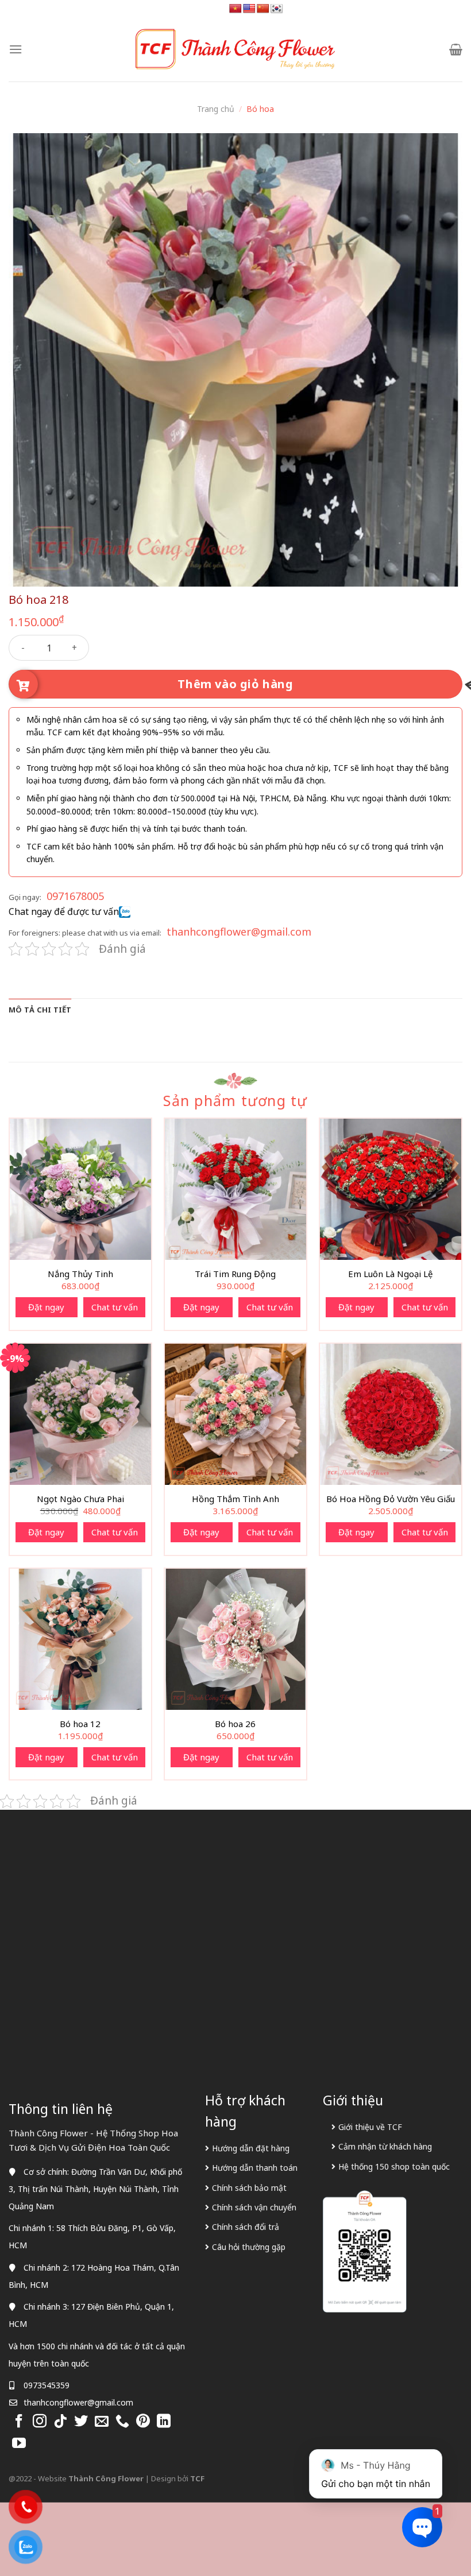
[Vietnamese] (235, 9)
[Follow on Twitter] (81, 2422)
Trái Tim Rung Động (235, 1274)
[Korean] (277, 9)
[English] (249, 9)
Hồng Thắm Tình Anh (235, 1499)
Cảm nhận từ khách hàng (385, 2146)
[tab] (40, 1010)
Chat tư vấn (115, 1307)
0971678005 (75, 896)
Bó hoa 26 (235, 1724)
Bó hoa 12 (80, 1724)
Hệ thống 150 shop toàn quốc (394, 2166)
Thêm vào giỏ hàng (235, 684)
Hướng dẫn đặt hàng (251, 2148)
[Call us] (122, 2422)
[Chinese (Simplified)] (263, 9)
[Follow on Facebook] (19, 2422)
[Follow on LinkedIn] (164, 2422)
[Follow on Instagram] (40, 2422)
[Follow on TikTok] (60, 2422)
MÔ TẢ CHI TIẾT (40, 1010)
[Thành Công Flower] (235, 49)
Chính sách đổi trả (246, 2227)
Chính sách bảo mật (249, 2188)
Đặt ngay (46, 1307)
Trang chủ (216, 109)
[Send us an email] (102, 2422)
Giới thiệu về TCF (370, 2127)
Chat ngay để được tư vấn (64, 911)
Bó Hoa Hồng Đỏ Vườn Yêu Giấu (391, 1499)
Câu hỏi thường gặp (249, 2247)
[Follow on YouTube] (19, 2444)
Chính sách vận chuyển (254, 2207)
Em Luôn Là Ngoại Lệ (390, 1274)
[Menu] (16, 49)
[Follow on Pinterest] (143, 2422)
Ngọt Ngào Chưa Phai (80, 1499)
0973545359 (47, 2385)
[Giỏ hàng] (456, 49)
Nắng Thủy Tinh (80, 1274)
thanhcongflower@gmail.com (239, 932)
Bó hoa (260, 109)
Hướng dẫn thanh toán (255, 2168)
